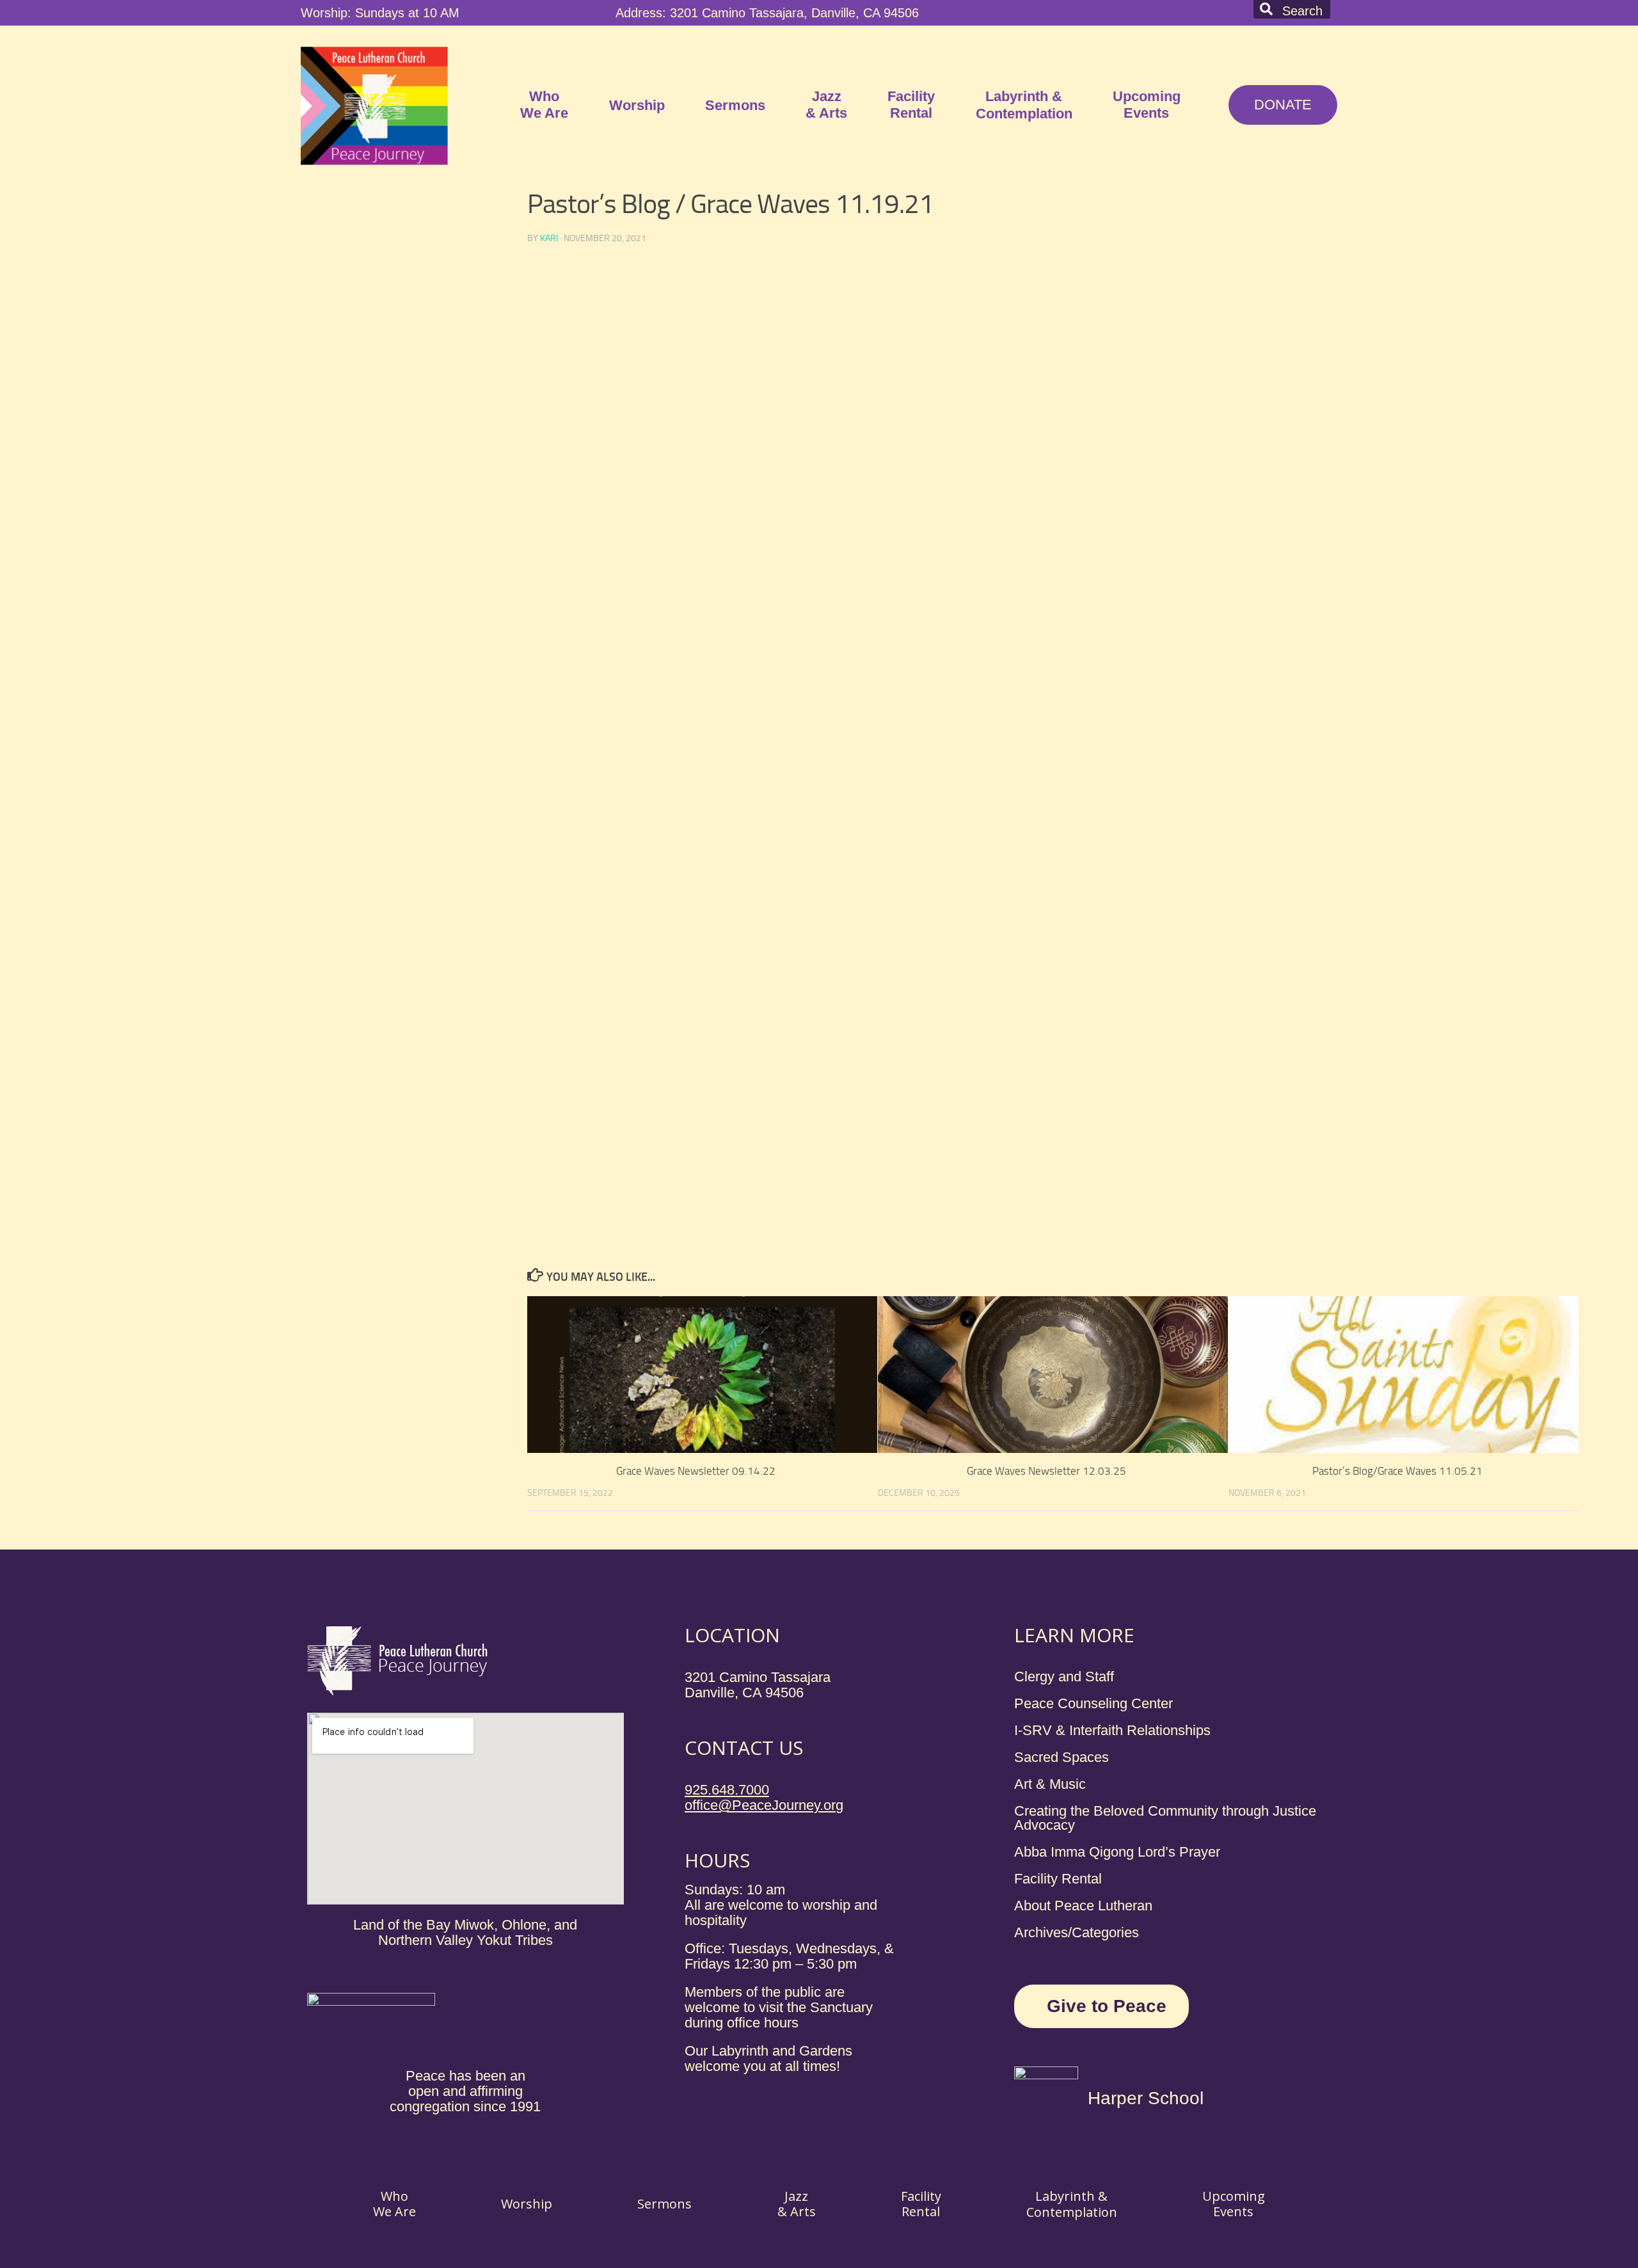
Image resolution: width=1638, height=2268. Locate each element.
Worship (637, 105)
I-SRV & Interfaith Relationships (1112, 1730)
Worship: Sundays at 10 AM (380, 13)
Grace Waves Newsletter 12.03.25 (1046, 1471)
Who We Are (544, 105)
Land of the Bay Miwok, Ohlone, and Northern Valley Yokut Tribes (465, 1932)
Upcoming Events (1147, 105)
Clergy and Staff (1064, 1677)
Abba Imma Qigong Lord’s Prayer (1117, 1852)
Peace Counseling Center (1093, 1703)
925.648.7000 (727, 1790)
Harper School (1146, 2098)
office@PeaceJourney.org (764, 1805)
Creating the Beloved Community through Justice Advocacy (1165, 1818)
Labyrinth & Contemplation (1024, 105)
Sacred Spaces (1062, 1757)
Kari (549, 238)
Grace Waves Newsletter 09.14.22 (696, 1471)
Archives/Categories (1077, 1932)
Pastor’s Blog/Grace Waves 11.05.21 (1397, 1471)
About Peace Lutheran (1083, 1906)
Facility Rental (911, 105)
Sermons (735, 105)
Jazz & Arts (826, 105)
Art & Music (1050, 1784)
